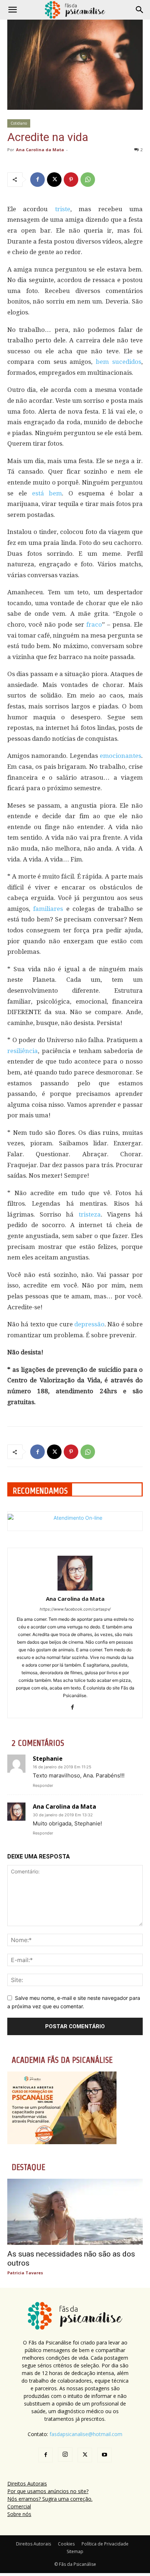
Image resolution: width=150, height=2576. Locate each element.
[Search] (140, 10)
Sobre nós (19, 2514)
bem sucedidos (119, 362)
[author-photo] (75, 1589)
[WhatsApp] (88, 180)
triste (63, 209)
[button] (12, 10)
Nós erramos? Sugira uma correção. (50, 2499)
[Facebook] (37, 180)
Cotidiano (19, 123)
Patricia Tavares (25, 2273)
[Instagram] (65, 2455)
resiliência (23, 1051)
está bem (47, 493)
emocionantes (121, 756)
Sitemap (75, 2551)
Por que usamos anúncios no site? (48, 2491)
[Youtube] (104, 2455)
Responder (43, 1785)
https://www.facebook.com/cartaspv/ (75, 1609)
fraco (94, 624)
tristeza (90, 1214)
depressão (89, 1324)
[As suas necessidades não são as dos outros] (75, 2212)
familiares (48, 909)
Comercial (19, 2506)
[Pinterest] (71, 180)
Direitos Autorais (27, 2483)
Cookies (66, 2544)
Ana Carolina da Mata (40, 150)
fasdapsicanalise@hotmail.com (86, 2434)
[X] (54, 180)
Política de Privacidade (105, 2544)
